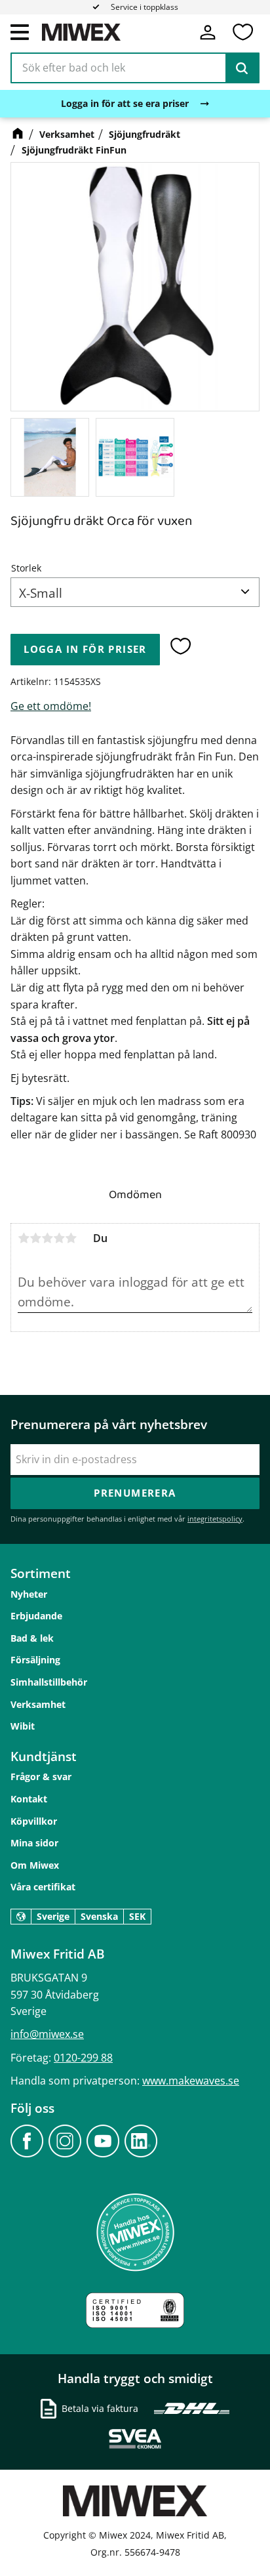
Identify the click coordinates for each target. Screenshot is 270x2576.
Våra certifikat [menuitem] (43, 1887)
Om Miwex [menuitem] (35, 1865)
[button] (20, 31)
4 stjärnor (59, 1238)
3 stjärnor (47, 1238)
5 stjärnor (71, 1238)
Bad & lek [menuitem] (32, 1638)
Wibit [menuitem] (23, 1726)
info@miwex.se (47, 2034)
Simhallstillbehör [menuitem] (49, 1682)
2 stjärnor (35, 1238)
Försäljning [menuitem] (35, 1660)
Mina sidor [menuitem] (34, 1843)
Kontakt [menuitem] (29, 1799)
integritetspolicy (215, 1519)
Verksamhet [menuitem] (38, 1704)
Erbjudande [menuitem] (36, 1616)
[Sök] (242, 68)
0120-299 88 (83, 2058)
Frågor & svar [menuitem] (41, 1776)
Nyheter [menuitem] (29, 1594)
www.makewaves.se (191, 2081)
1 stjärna (24, 1238)
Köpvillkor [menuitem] (34, 1821)
